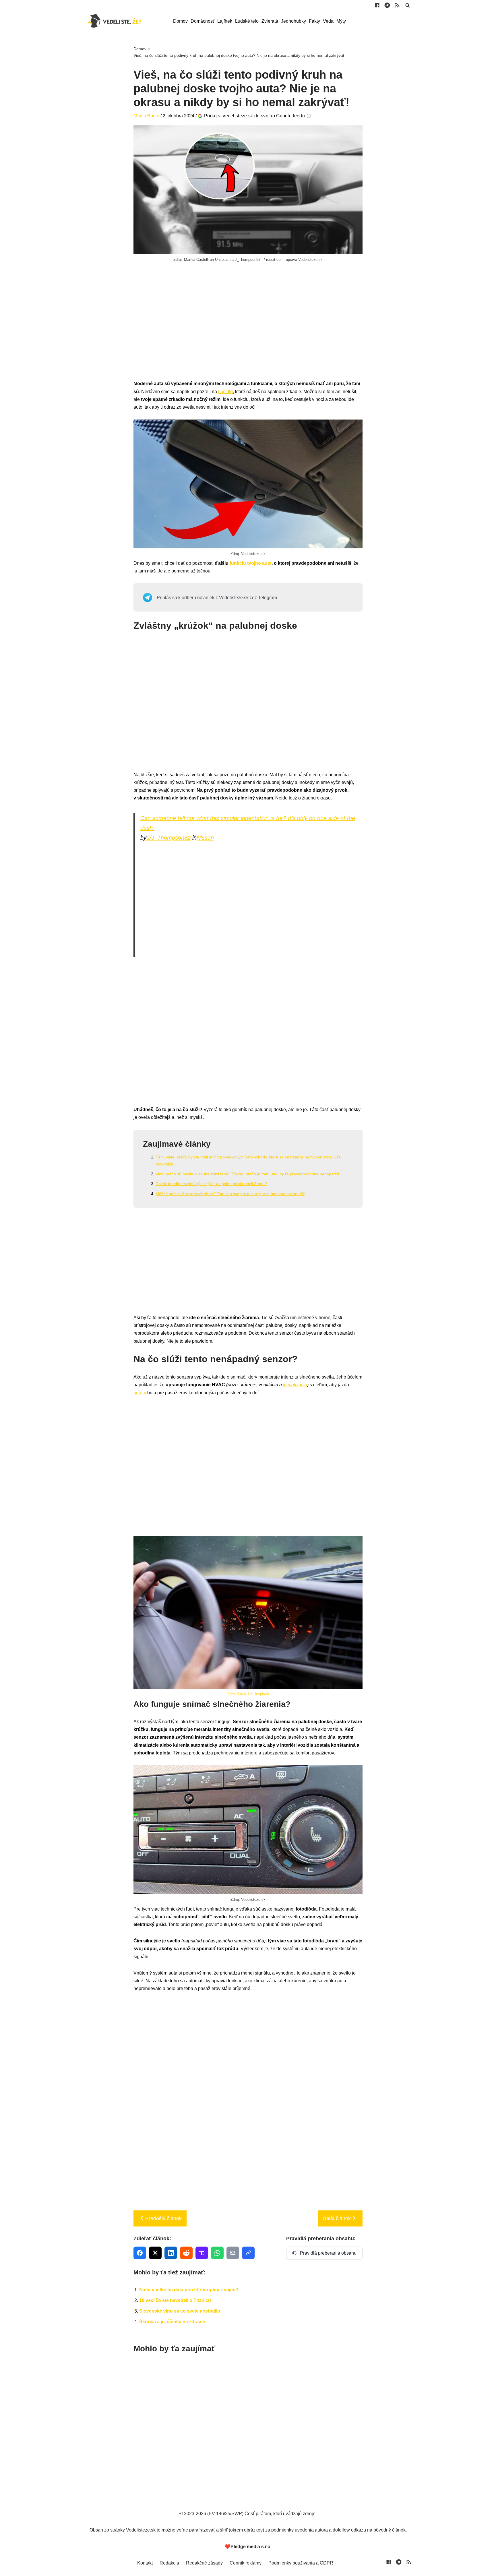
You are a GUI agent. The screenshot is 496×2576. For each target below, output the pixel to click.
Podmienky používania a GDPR (301, 2563)
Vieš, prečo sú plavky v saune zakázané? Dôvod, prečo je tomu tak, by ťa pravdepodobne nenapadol (247, 1174)
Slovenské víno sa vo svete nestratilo (180, 2311)
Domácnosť (203, 21)
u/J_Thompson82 (168, 838)
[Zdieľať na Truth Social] (202, 2253)
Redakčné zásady (204, 2563)
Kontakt (145, 2563)
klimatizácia (295, 1385)
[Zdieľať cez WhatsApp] (217, 2253)
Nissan (205, 838)
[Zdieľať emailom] (233, 2253)
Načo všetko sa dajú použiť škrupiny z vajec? (189, 2290)
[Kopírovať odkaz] (248, 2253)
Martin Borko (146, 116)
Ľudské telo (247, 21)
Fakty (314, 21)
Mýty (341, 21)
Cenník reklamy (246, 2563)
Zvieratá (270, 21)
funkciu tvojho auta (251, 563)
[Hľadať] (408, 5)
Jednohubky (293, 21)
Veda (328, 21)
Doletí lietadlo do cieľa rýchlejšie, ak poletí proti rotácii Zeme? (211, 1184)
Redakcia (169, 2563)
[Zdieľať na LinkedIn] (171, 2253)
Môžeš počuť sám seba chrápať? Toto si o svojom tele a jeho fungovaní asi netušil (230, 1194)
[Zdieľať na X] (155, 2253)
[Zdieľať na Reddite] (186, 2253)
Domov (180, 21)
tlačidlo (225, 392)
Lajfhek (225, 21)
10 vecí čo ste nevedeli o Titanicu (175, 2300)
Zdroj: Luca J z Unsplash (248, 1694)
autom (140, 1393)
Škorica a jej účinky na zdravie (172, 2322)
